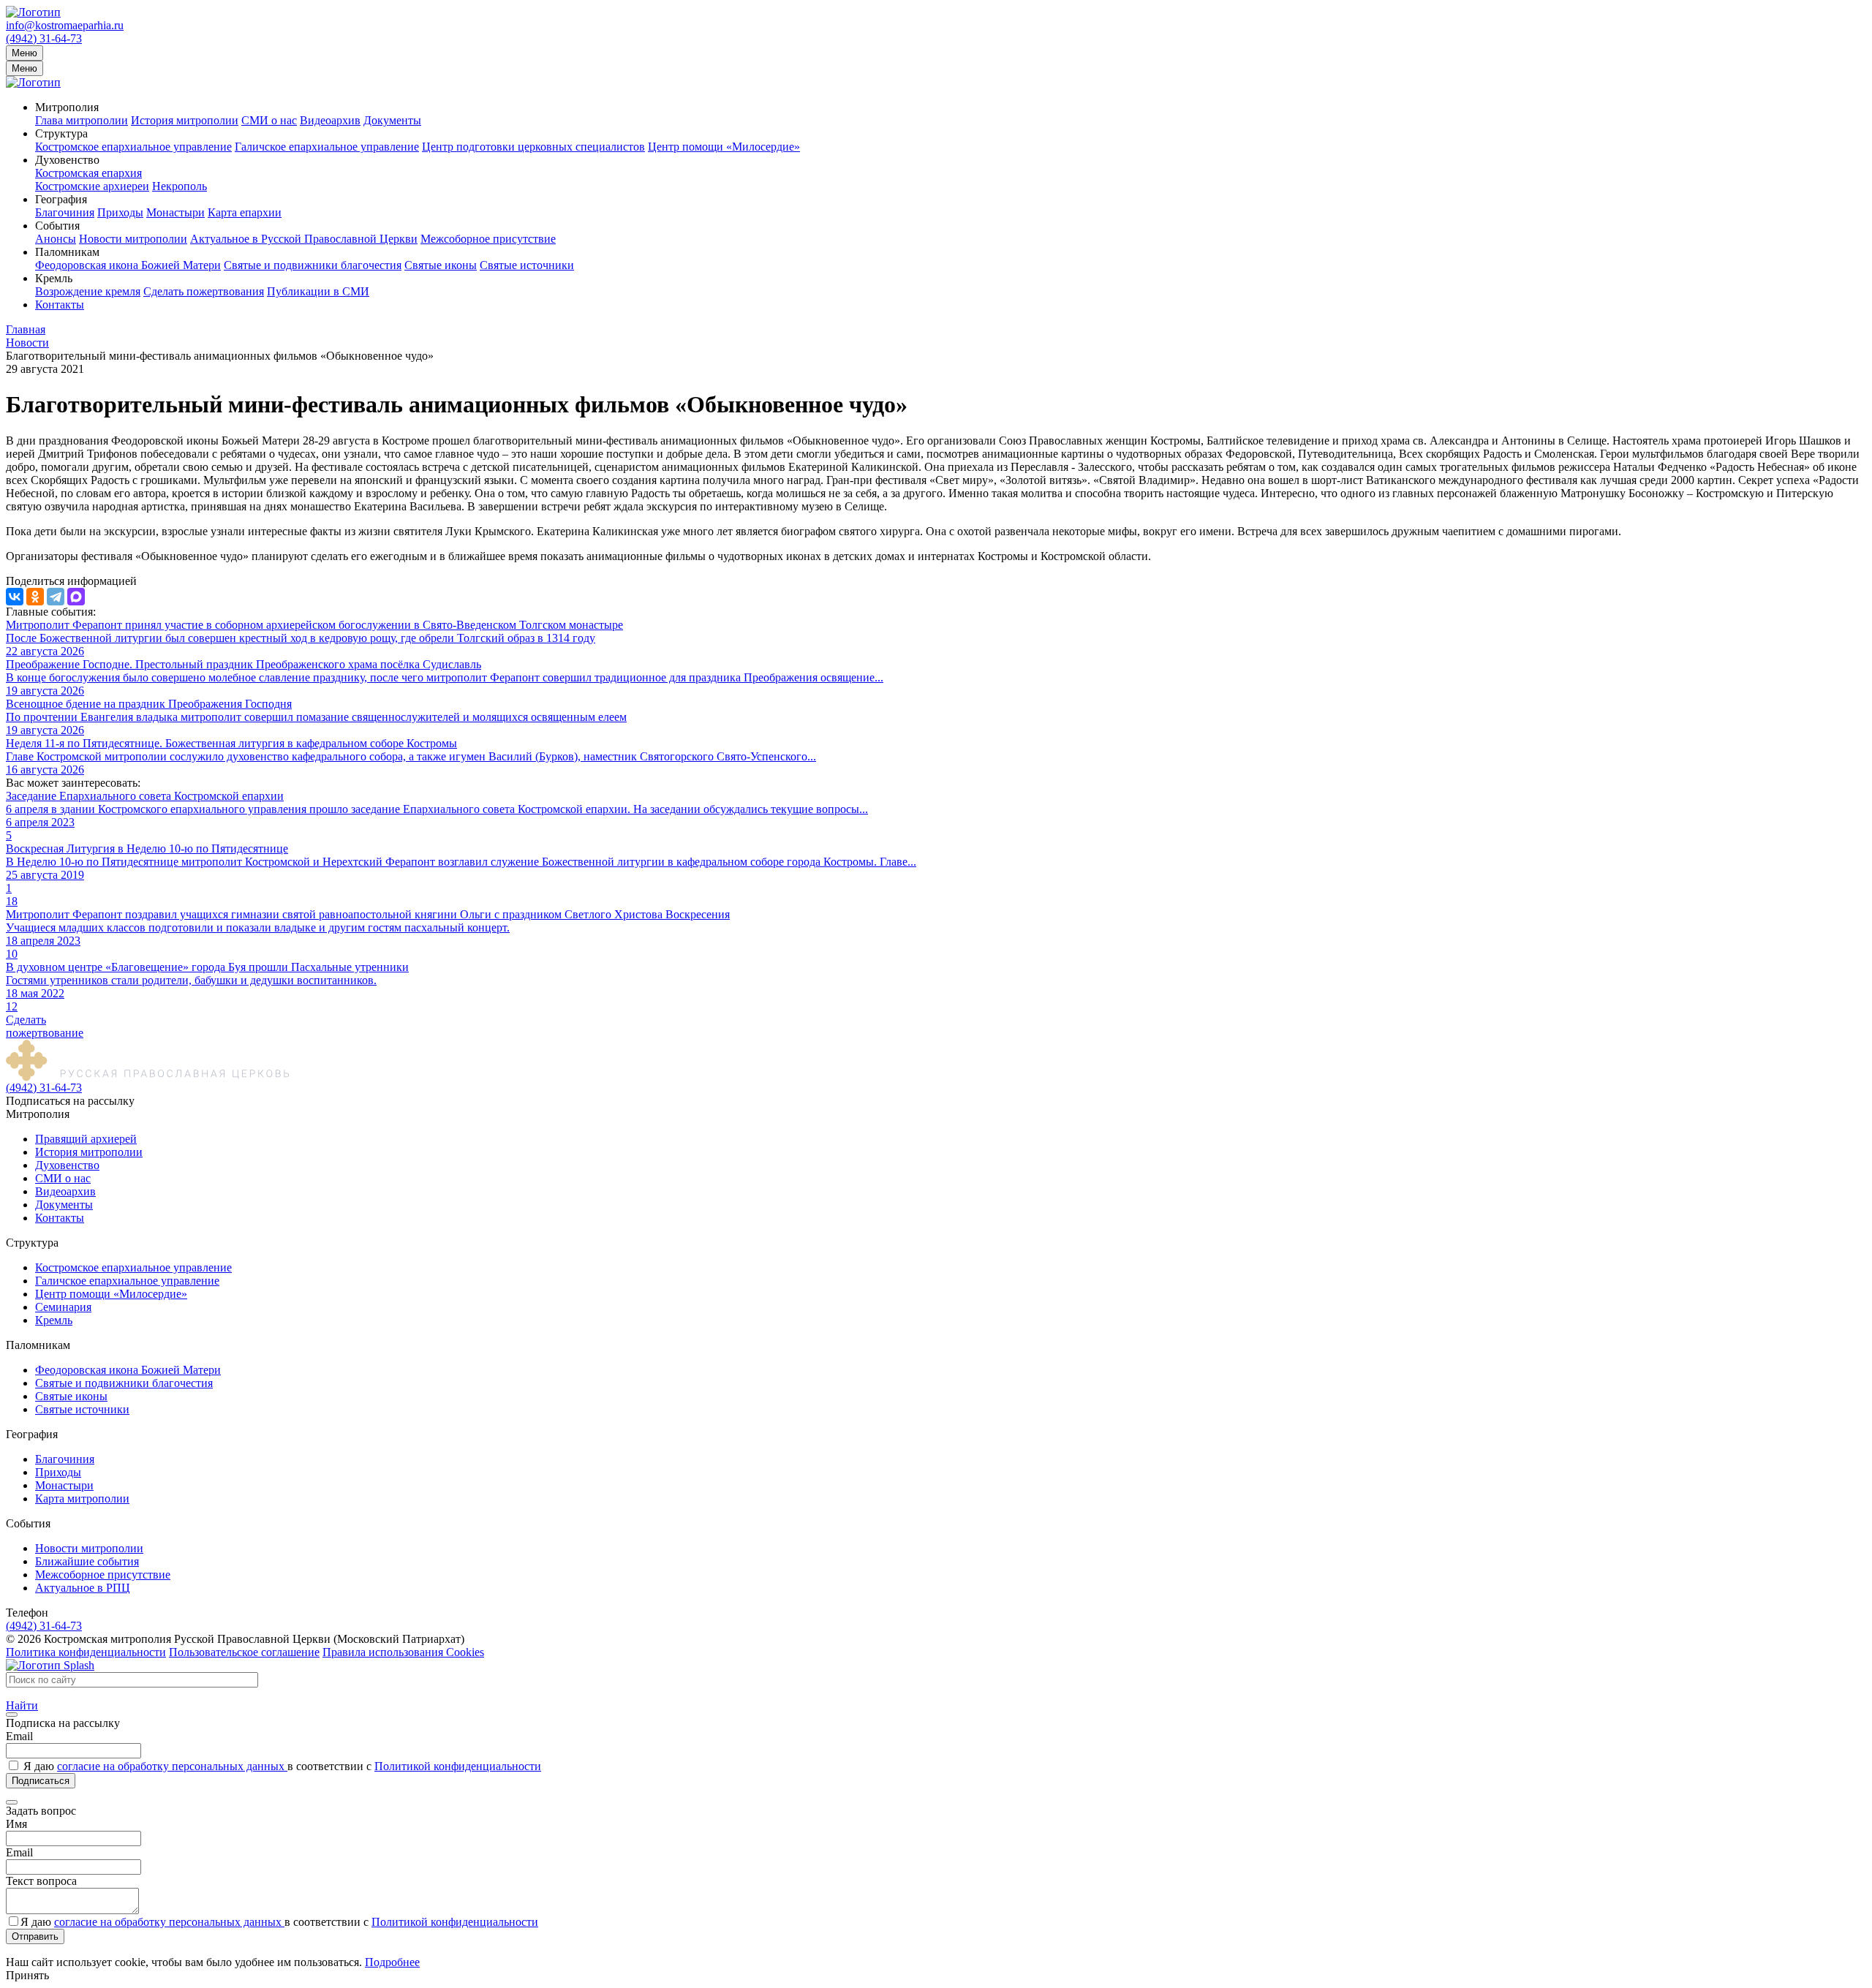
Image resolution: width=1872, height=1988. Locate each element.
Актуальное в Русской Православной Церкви (304, 239)
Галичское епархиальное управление (327, 147)
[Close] (12, 1715)
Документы (392, 120)
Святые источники (527, 265)
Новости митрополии (133, 239)
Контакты (60, 305)
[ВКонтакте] (15, 597)
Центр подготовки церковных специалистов (533, 147)
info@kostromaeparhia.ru (65, 25)
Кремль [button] (54, 278)
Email (19, 1736)
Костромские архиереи (92, 186)
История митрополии (185, 120)
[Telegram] (56, 597)
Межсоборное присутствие (488, 239)
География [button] (61, 199)
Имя (16, 1824)
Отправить (35, 1936)
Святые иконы (441, 265)
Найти (22, 1705)
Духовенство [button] (67, 160)
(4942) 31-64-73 (44, 38)
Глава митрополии (82, 120)
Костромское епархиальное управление (133, 147)
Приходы (120, 212)
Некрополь (180, 186)
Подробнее (392, 1962)
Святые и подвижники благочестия (313, 265)
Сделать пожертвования (204, 291)
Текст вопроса (41, 1881)
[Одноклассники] (35, 597)
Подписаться (41, 1781)
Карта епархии (245, 212)
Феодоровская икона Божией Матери (128, 265)
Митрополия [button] (67, 107)
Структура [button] (61, 133)
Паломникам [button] (67, 252)
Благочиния (65, 212)
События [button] (57, 226)
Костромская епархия (88, 173)
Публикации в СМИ (318, 291)
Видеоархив (330, 120)
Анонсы (56, 239)
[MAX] (76, 597)
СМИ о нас (269, 120)
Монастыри (175, 212)
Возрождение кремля (88, 291)
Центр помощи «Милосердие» (724, 147)
